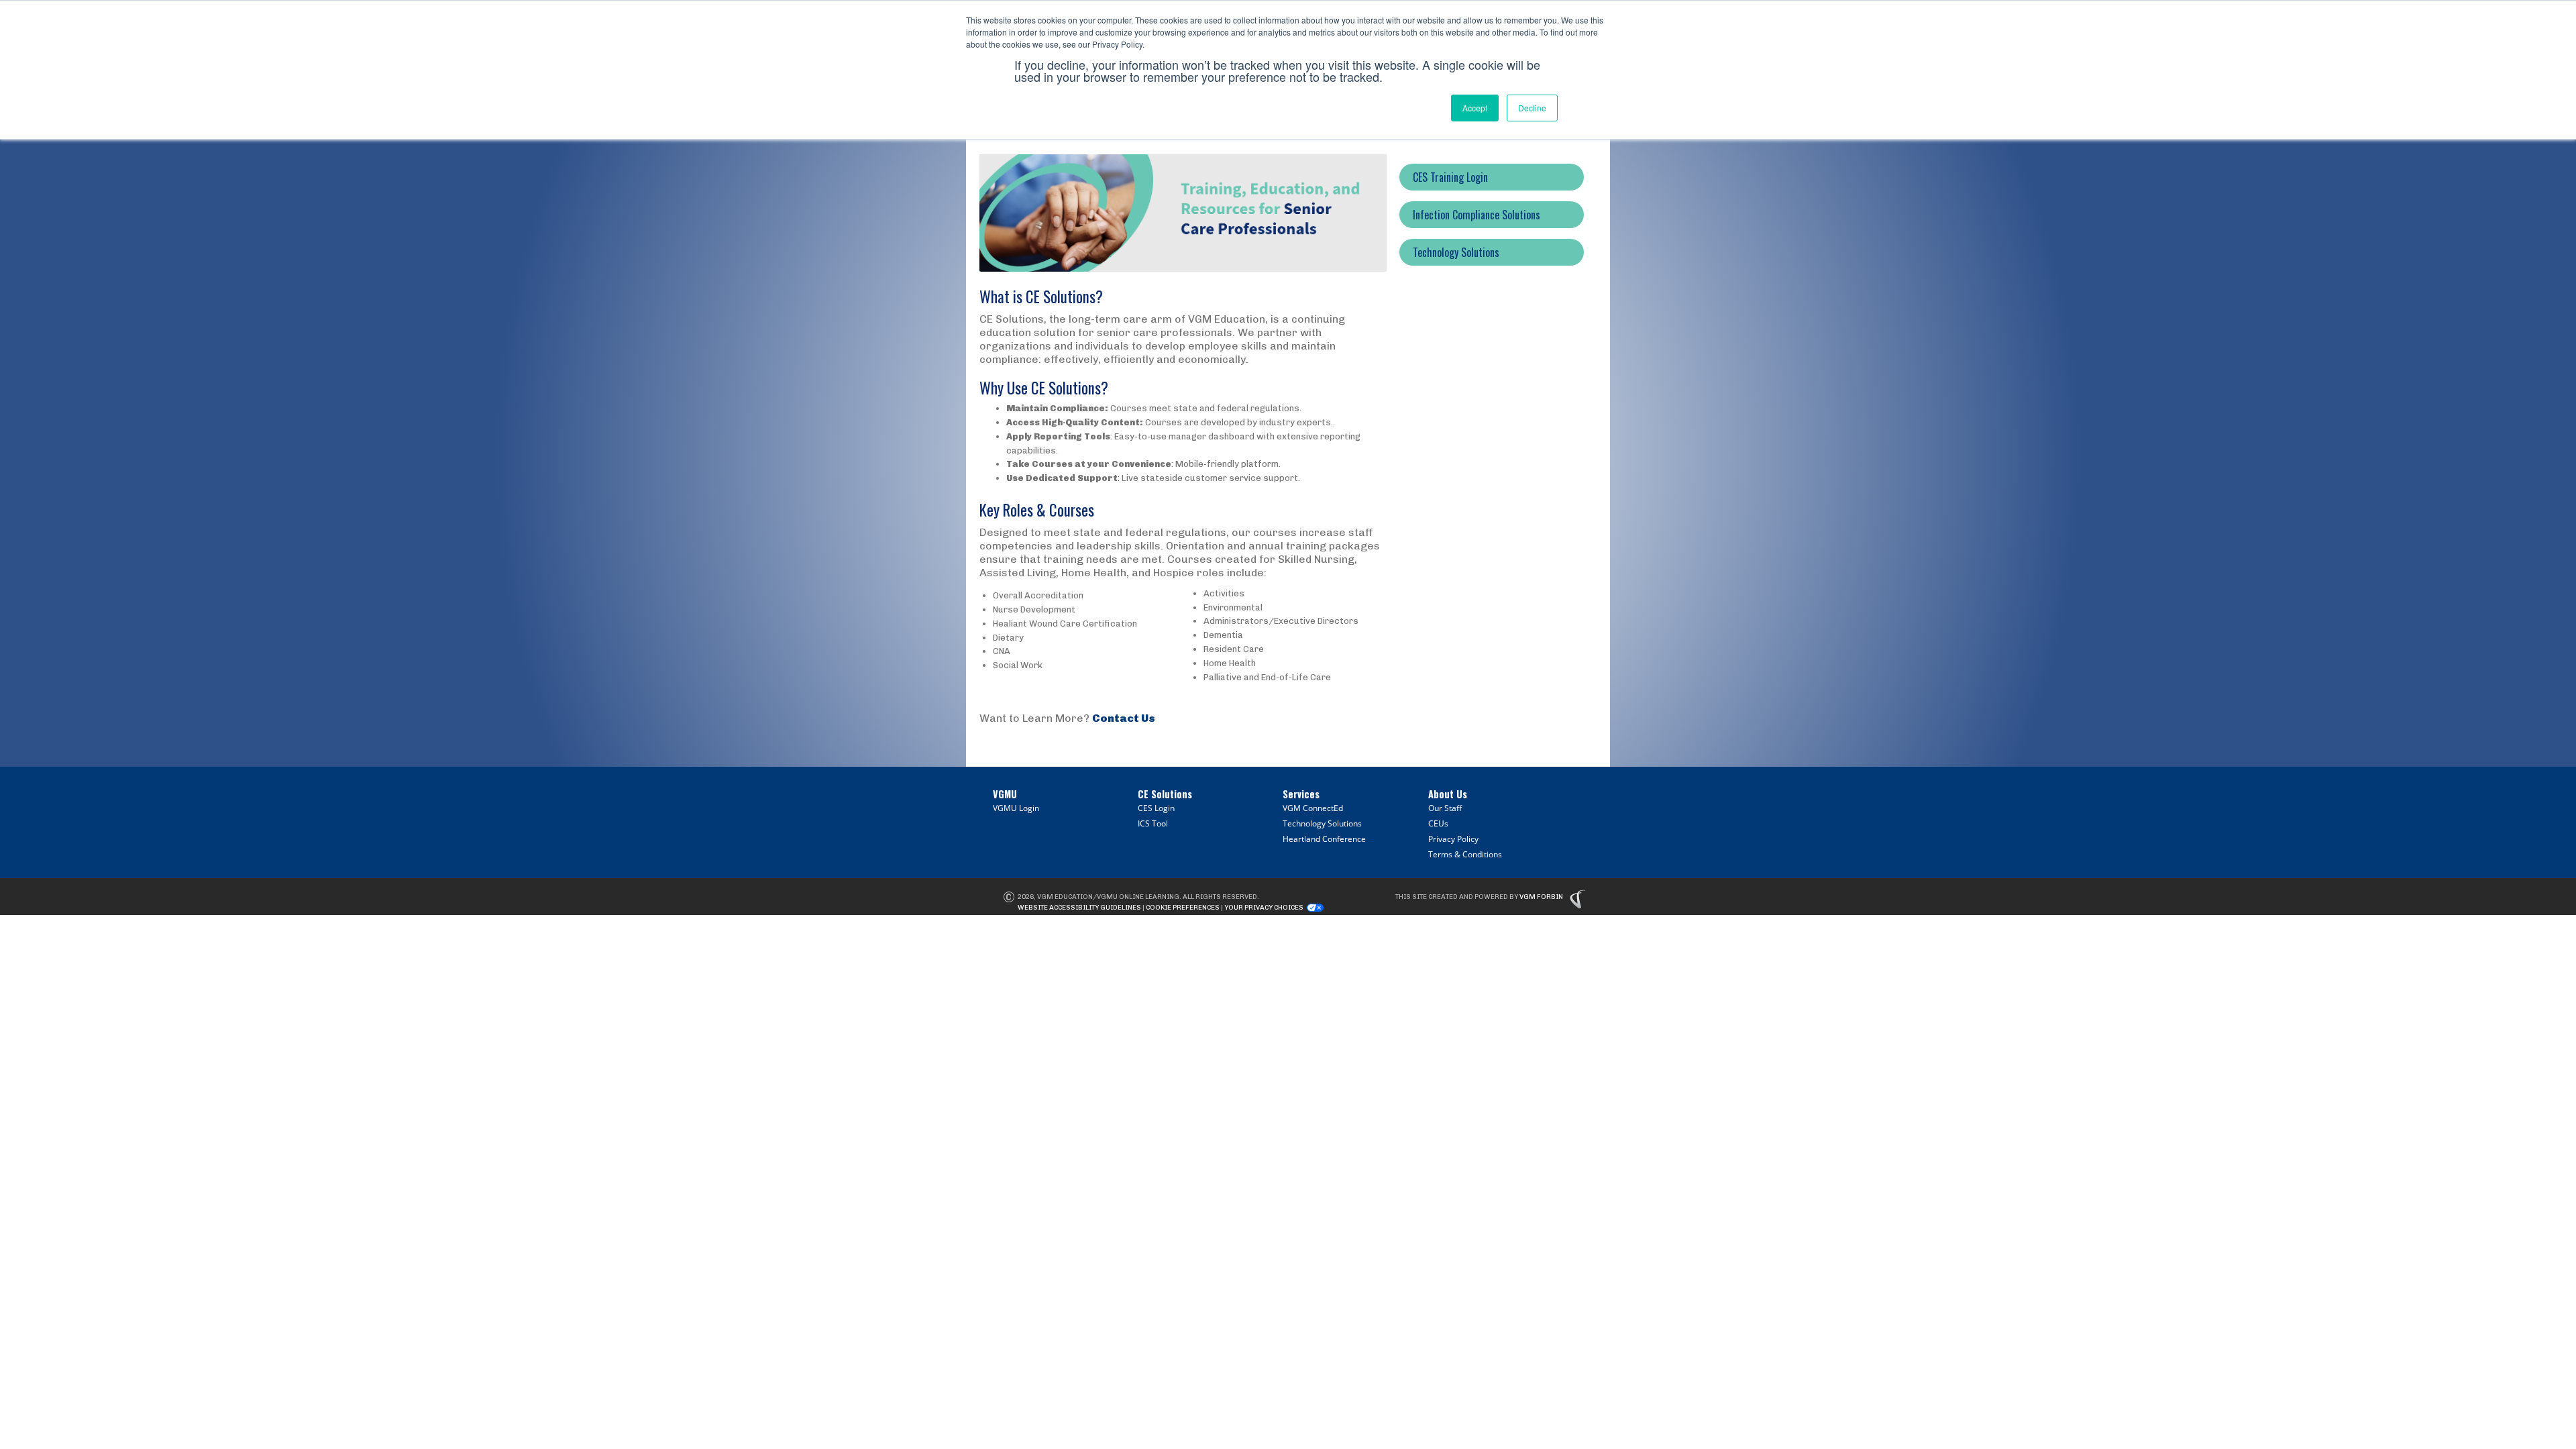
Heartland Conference (1324, 839)
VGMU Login (1016, 808)
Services (1301, 794)
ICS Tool (1153, 823)
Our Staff (1445, 808)
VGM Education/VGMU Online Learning (1108, 897)
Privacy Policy (1453, 839)
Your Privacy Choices (1264, 908)
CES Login (1156, 808)
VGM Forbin (1541, 897)
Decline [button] (1532, 108)
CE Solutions (1165, 794)
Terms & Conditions (1465, 854)
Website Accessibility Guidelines (1079, 908)
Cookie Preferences (1183, 908)
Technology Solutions (1322, 823)
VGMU (1005, 794)
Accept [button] (1475, 108)
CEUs (1438, 823)
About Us (1448, 794)
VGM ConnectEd (1313, 808)
